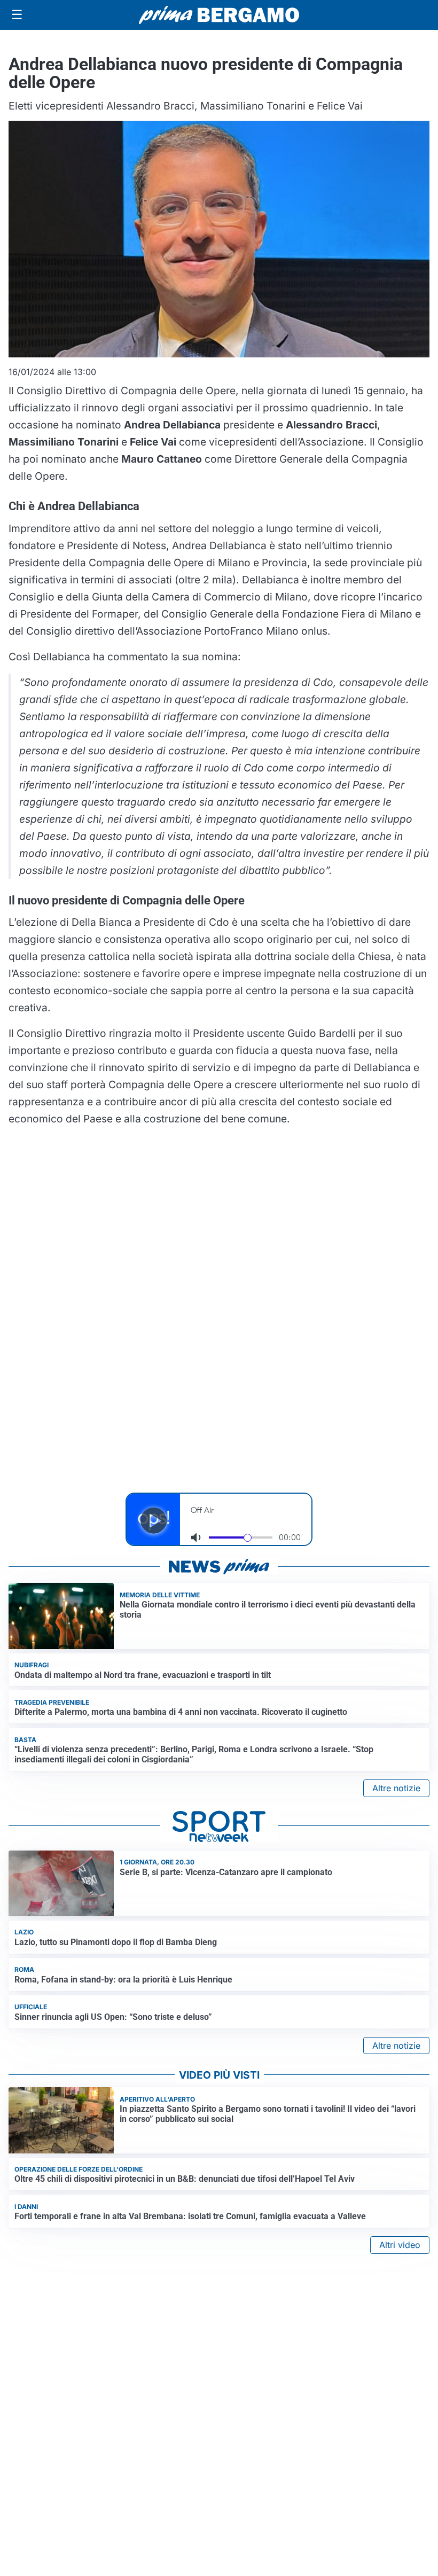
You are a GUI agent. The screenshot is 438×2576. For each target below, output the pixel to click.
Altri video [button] (400, 2245)
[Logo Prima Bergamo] (219, 15)
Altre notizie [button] (396, 1788)
